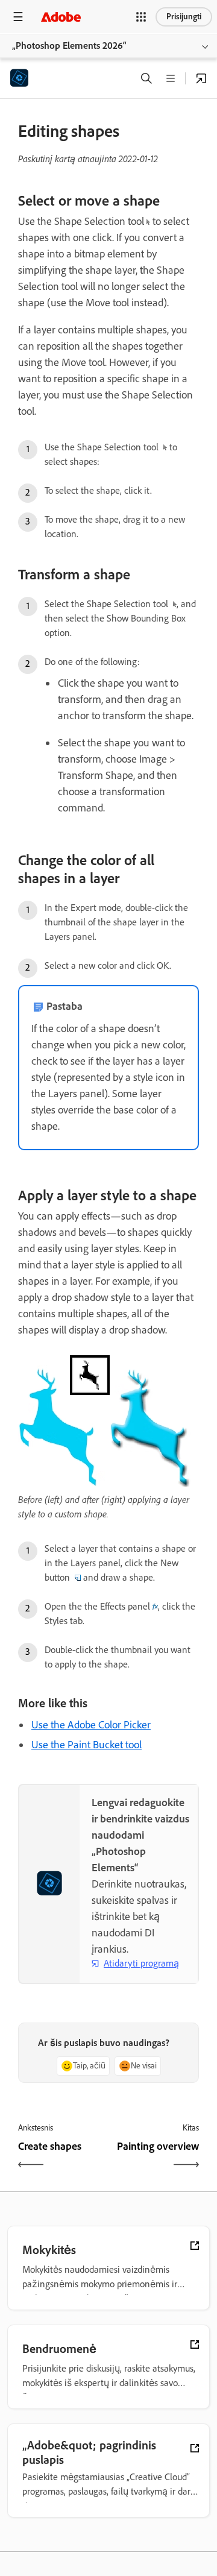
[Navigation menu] (18, 17)
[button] (141, 17)
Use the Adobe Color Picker (91, 1725)
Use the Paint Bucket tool (86, 1745)
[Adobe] (61, 17)
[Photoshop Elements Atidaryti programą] (201, 78)
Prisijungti (184, 17)
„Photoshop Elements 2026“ (69, 46)
